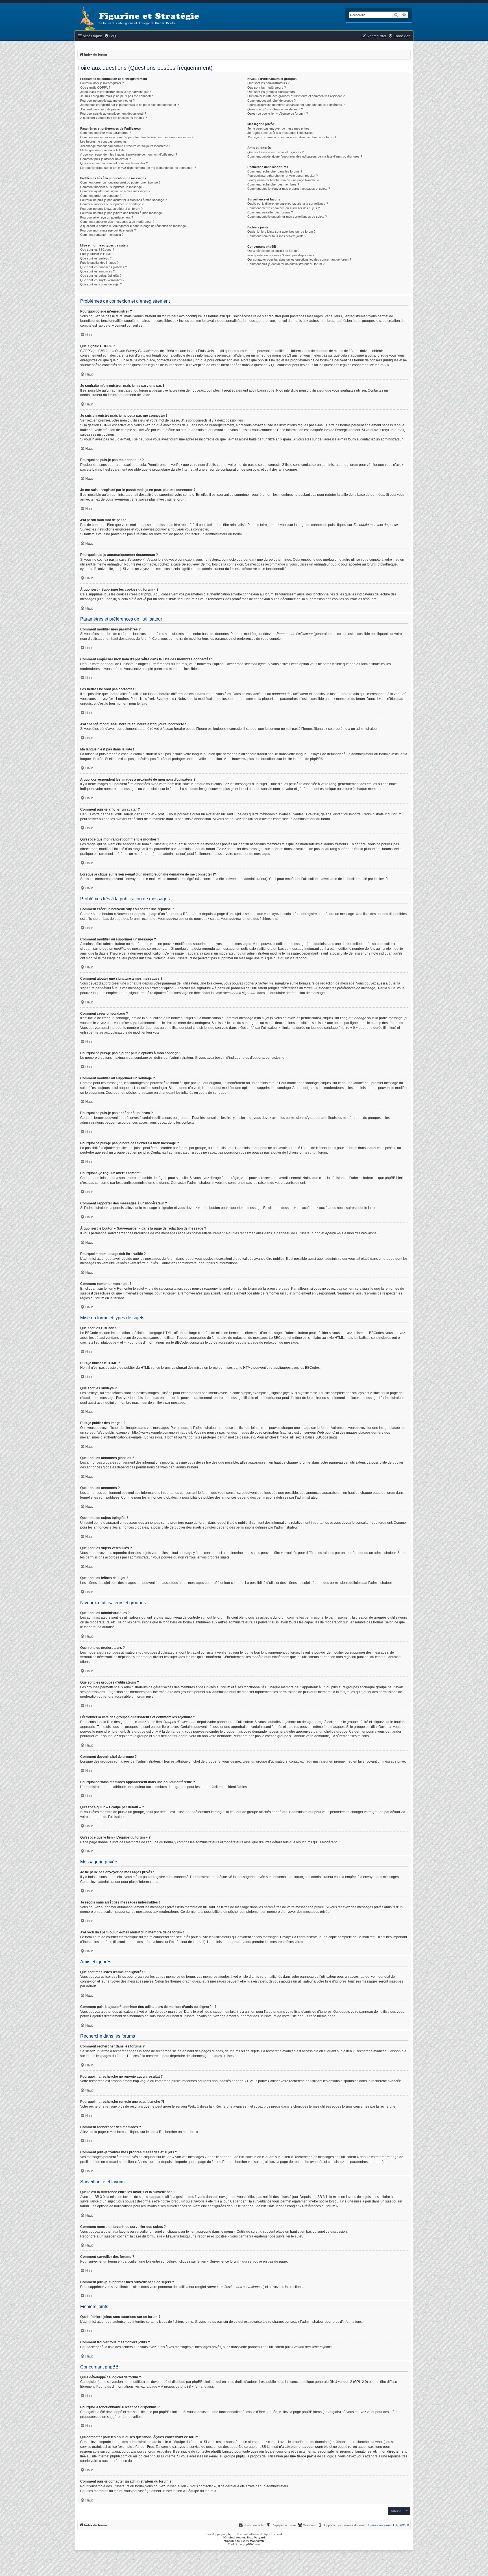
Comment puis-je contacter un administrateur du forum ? (286, 264)
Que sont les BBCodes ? (97, 250)
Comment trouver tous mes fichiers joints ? (277, 236)
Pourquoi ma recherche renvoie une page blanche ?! (283, 180)
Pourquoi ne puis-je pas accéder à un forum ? (111, 209)
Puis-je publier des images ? (99, 263)
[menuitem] (110, 36)
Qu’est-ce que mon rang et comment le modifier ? (114, 163)
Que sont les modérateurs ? (267, 88)
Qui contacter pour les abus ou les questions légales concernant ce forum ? (299, 259)
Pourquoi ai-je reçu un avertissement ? (107, 217)
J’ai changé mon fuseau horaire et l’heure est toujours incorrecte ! (125, 146)
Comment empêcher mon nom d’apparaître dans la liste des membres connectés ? (137, 137)
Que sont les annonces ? (97, 271)
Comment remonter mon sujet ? (102, 235)
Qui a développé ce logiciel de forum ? (273, 251)
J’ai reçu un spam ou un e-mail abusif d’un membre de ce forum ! (292, 137)
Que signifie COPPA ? (95, 88)
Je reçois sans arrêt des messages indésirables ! (281, 133)
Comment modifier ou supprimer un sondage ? (112, 204)
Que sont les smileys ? (96, 258)
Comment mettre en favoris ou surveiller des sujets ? (284, 208)
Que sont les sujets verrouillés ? (102, 280)
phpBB (315, 759)
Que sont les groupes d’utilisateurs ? (272, 92)
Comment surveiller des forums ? (270, 212)
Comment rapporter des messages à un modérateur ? (117, 222)
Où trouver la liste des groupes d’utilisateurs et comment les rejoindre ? (296, 96)
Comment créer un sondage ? (101, 196)
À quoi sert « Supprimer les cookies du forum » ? (114, 118)
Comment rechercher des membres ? (273, 184)
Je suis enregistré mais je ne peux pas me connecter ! (117, 96)
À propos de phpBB (176, 2387)
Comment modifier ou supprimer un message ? (112, 187)
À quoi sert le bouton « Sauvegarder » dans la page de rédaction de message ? (134, 226)
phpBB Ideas (312, 2412)
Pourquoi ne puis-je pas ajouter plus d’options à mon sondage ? (123, 200)
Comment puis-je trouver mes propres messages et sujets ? (289, 189)
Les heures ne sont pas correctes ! (104, 141)
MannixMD (257, 2541)
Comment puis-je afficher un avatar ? (105, 159)
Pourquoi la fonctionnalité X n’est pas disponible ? (281, 255)
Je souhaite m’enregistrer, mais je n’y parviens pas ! (116, 92)
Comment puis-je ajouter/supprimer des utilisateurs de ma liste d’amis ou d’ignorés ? (305, 156)
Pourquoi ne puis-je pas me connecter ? (107, 101)
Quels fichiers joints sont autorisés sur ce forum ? (281, 232)
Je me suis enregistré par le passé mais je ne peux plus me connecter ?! (130, 105)
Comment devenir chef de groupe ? (272, 101)
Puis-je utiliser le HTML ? (97, 254)
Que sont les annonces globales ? (104, 267)
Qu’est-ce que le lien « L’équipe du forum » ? (278, 113)
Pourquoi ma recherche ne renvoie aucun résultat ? (283, 176)
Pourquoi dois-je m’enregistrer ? (102, 83)
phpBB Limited (203, 2382)
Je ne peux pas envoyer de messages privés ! (279, 128)
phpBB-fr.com (252, 2544)
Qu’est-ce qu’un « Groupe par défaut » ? (275, 109)
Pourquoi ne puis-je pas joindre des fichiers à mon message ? (122, 213)
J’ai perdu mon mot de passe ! (101, 109)
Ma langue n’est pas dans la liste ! (103, 150)
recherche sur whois (369, 2442)
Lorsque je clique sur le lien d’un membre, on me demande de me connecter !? (138, 168)
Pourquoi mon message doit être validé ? (108, 230)
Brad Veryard (256, 2537)
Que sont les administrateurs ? (268, 83)
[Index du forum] (87, 19)
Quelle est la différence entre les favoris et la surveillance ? (288, 204)
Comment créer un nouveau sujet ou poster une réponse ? (120, 182)
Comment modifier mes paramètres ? (106, 133)
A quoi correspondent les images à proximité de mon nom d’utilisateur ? (129, 154)
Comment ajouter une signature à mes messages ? (115, 191)
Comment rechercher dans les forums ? (275, 171)
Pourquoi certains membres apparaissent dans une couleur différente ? (296, 105)
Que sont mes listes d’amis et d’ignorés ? (275, 152)
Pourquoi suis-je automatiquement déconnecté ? (113, 113)
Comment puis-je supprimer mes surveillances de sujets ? (287, 217)
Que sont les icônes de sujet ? (101, 284)
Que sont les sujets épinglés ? (101, 276)
